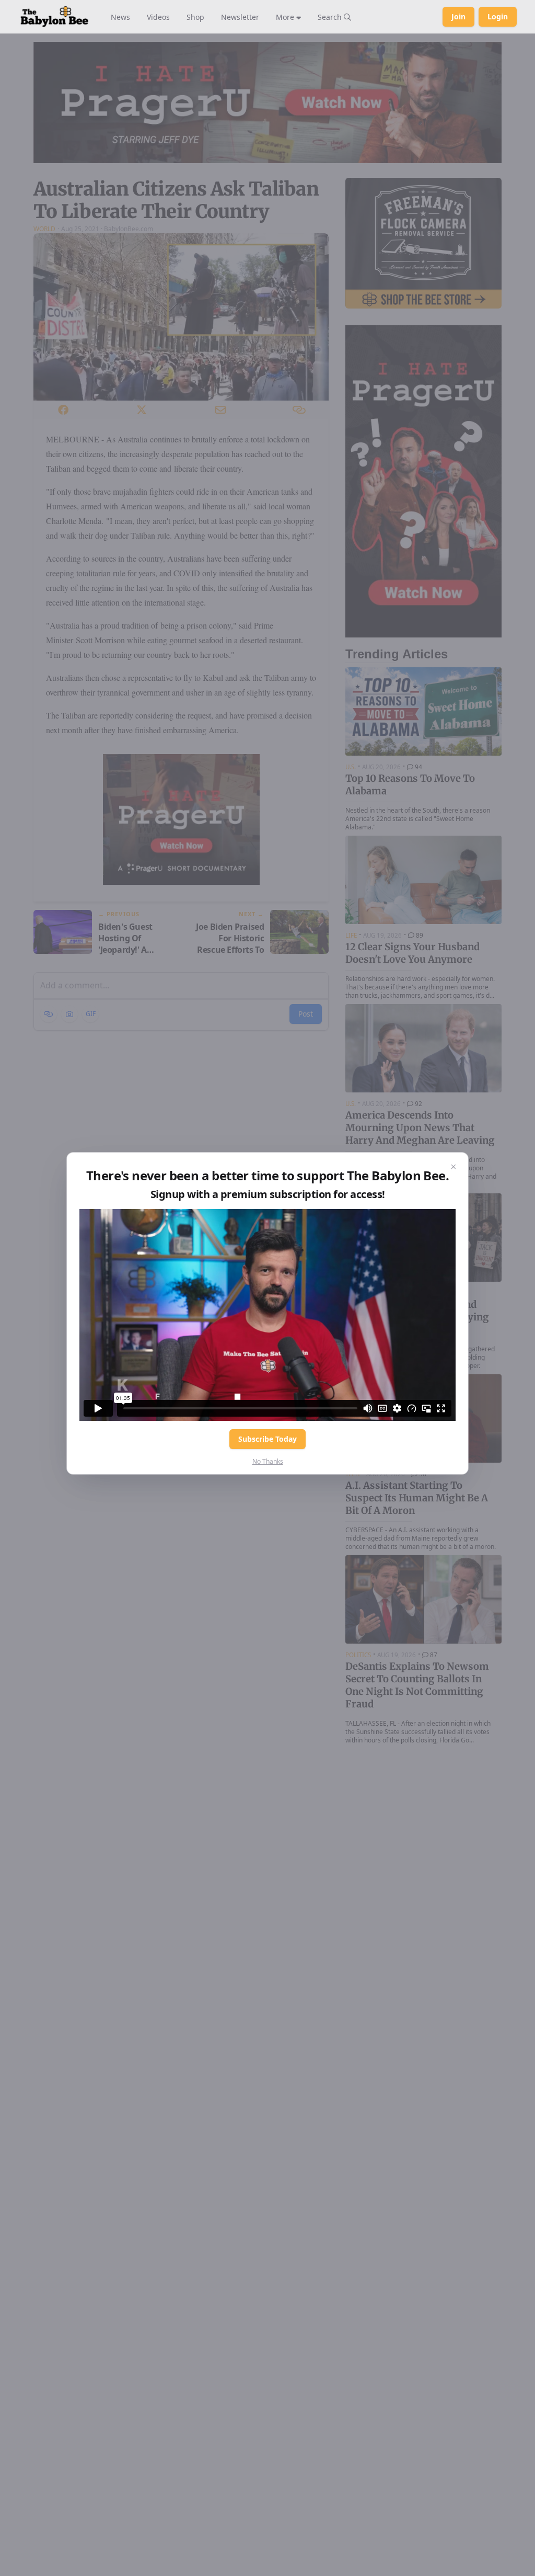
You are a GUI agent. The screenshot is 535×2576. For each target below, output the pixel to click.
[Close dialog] (453, 1167)
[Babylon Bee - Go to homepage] (54, 17)
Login (498, 16)
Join (458, 16)
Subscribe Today (267, 1439)
